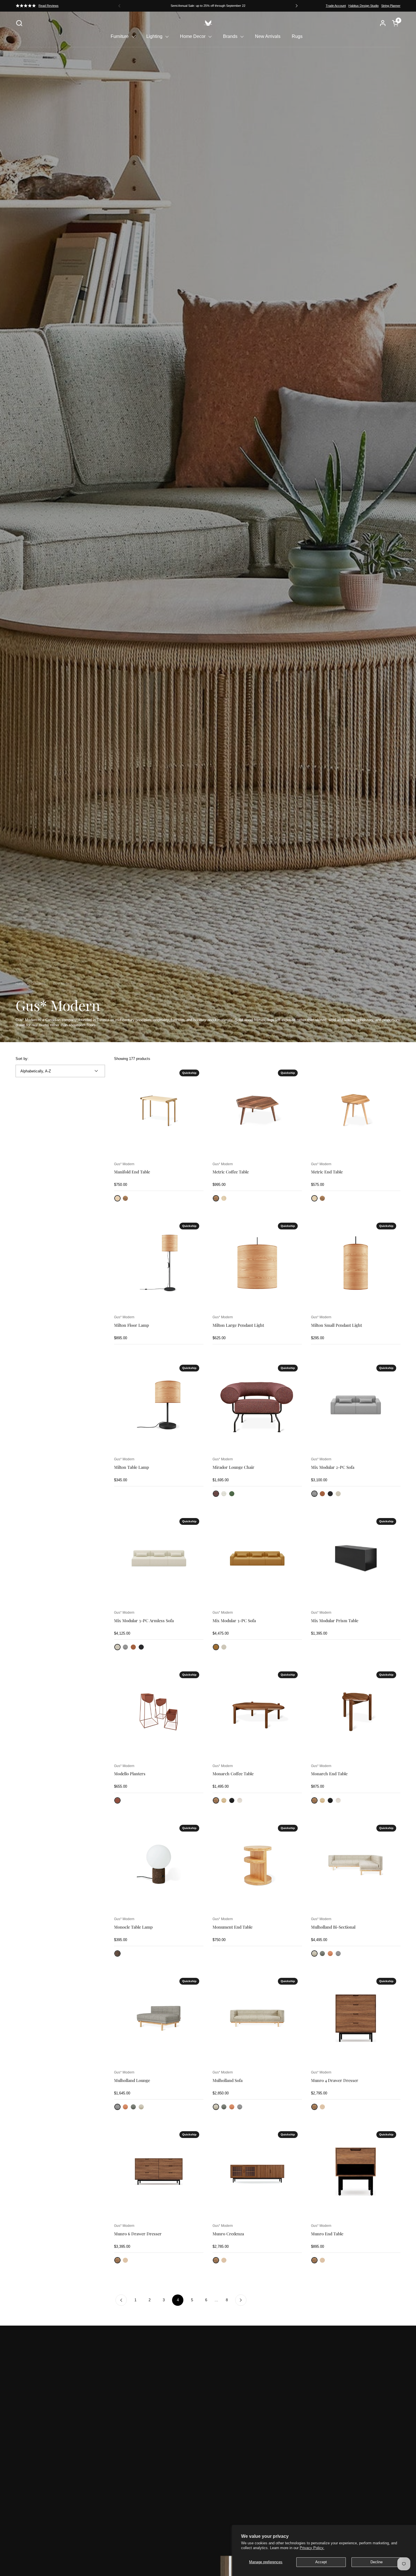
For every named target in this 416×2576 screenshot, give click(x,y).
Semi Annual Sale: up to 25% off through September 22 (208, 6)
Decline (377, 2562)
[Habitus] (208, 23)
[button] (19, 23)
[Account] (383, 23)
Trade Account (336, 6)
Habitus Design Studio (364, 6)
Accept (321, 2562)
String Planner (391, 6)
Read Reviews (49, 6)
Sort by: (22, 1059)
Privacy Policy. (312, 2548)
